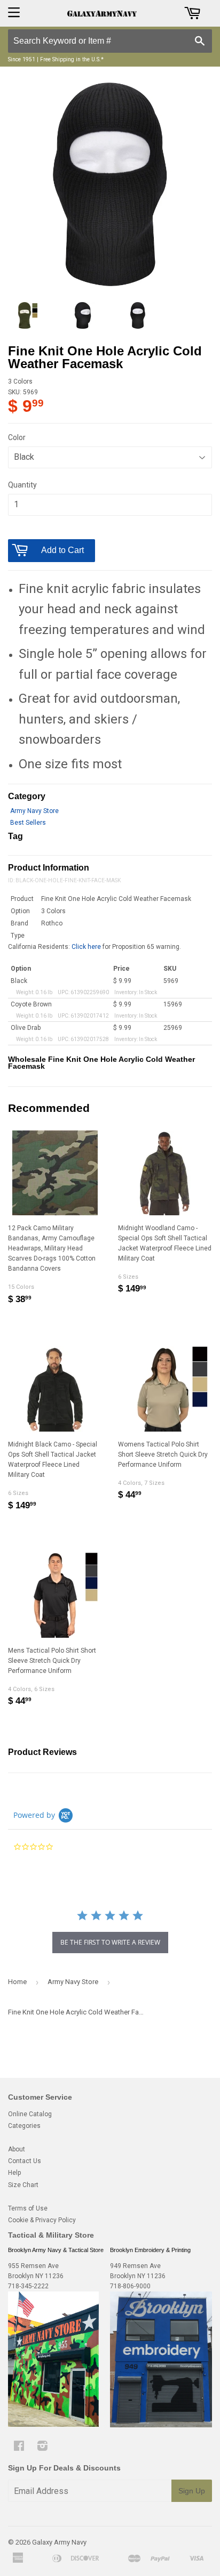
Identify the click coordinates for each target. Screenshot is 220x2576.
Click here (86, 947)
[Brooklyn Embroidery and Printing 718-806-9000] (161, 2425)
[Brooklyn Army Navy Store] (53, 2425)
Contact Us (25, 2161)
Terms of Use (28, 2208)
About (17, 2149)
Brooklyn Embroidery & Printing (150, 2250)
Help (14, 2173)
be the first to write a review (110, 1942)
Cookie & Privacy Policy (42, 2220)
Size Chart (23, 2185)
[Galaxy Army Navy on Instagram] (42, 2448)
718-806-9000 (130, 2286)
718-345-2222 (28, 2286)
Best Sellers (28, 823)
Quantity (22, 485)
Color (17, 437)
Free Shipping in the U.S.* (72, 59)
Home (17, 1982)
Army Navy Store (34, 811)
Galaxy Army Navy (59, 2542)
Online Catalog (30, 2114)
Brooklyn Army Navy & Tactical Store (56, 2250)
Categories (24, 2126)
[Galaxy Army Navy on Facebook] (19, 2448)
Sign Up (192, 2491)
